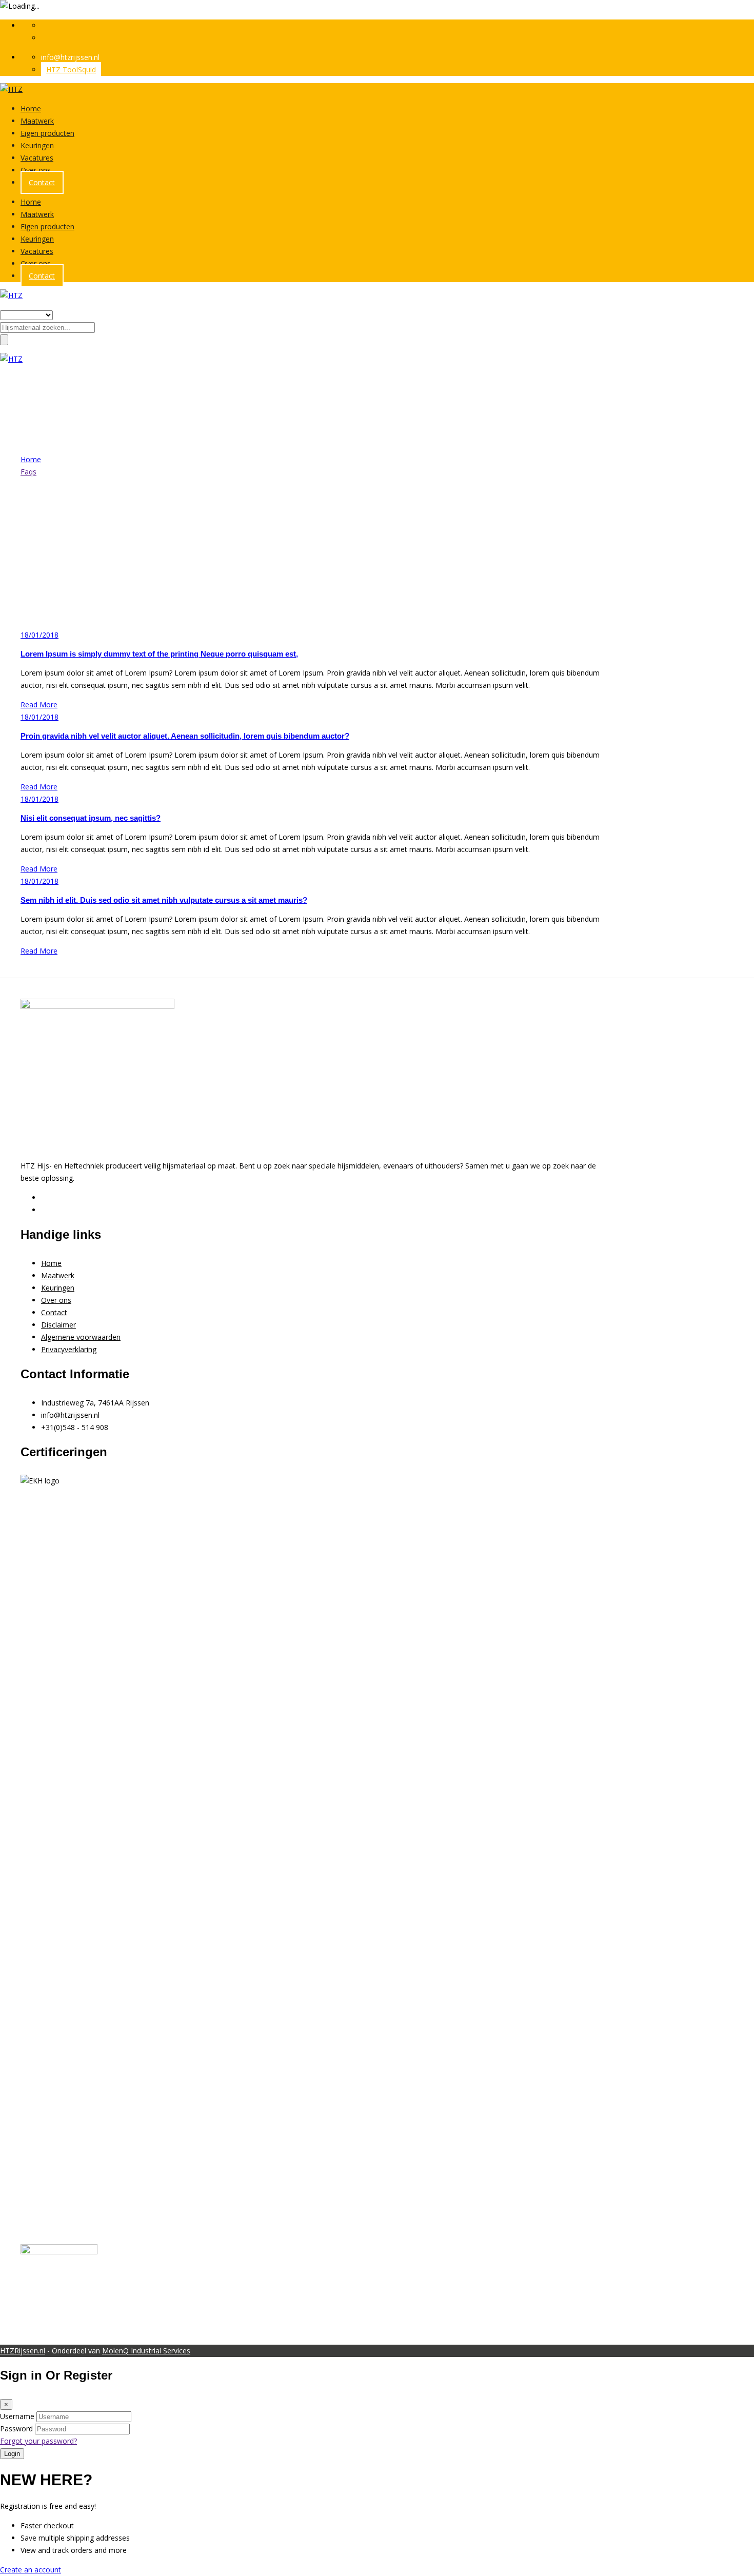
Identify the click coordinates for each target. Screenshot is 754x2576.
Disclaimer (58, 1325)
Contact (42, 182)
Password (16, 2429)
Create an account (31, 2570)
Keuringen (37, 145)
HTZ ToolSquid (71, 70)
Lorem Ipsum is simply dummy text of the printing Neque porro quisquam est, (159, 654)
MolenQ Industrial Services (146, 2351)
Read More (39, 705)
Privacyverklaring (69, 1349)
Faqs (28, 472)
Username (17, 2416)
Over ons (36, 170)
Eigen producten (47, 133)
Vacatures (37, 158)
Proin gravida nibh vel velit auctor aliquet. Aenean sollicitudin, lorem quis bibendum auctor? (185, 736)
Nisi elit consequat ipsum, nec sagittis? (91, 818)
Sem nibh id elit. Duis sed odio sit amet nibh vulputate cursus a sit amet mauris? (164, 900)
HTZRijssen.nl (23, 2351)
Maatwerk (37, 121)
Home (31, 108)
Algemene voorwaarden (81, 1337)
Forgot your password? (38, 2441)
